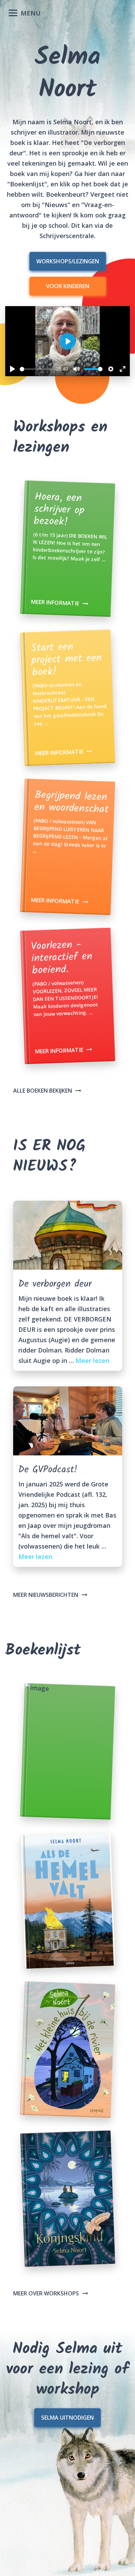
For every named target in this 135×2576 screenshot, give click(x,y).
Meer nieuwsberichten (46, 1595)
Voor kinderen (68, 286)
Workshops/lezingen (68, 261)
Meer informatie (55, 602)
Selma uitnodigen (67, 2418)
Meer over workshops (46, 2293)
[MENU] (10, 10)
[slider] (36, 369)
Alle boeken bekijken (43, 1091)
